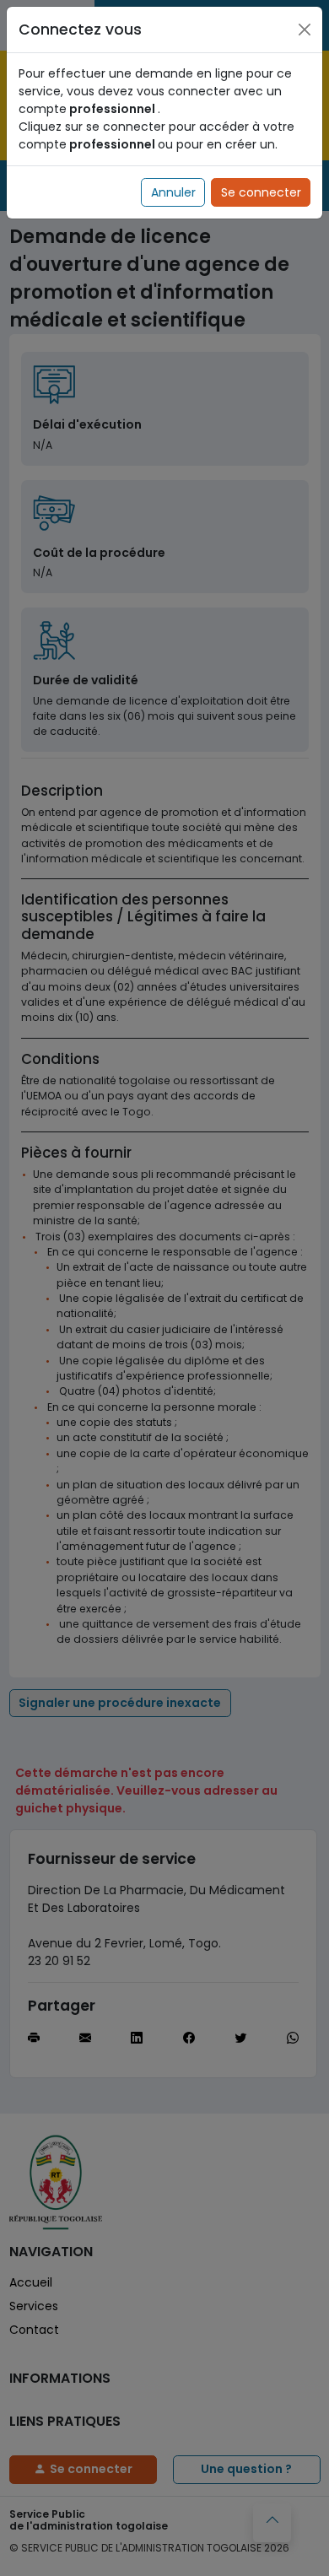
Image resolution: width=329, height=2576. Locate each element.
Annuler (173, 192)
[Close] (305, 30)
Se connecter (261, 192)
